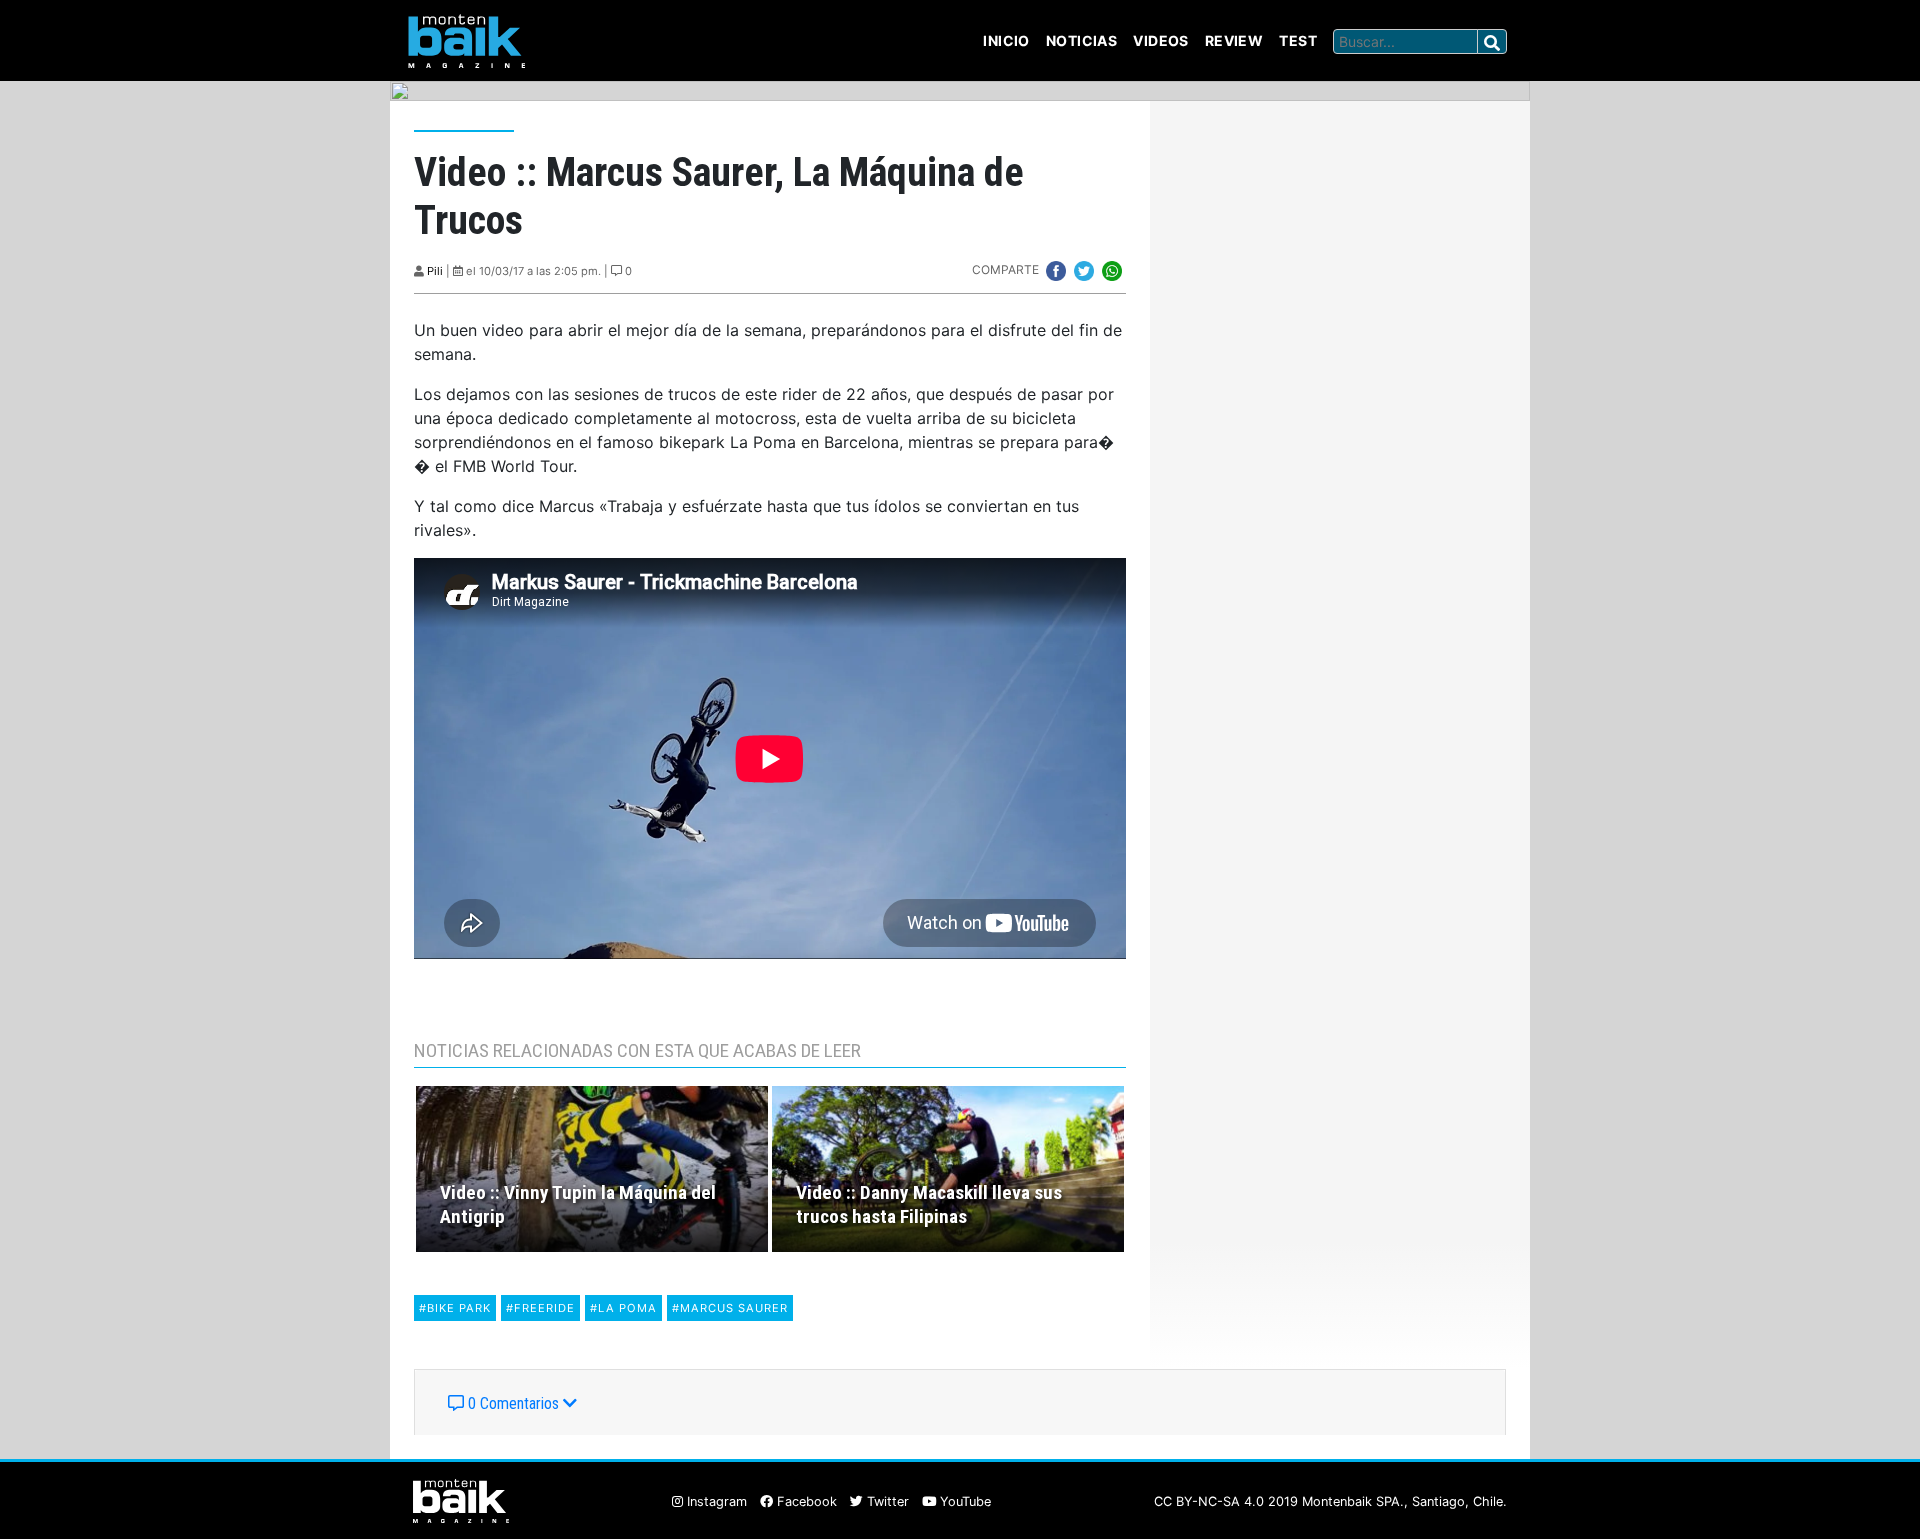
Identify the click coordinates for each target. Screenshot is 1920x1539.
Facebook (805, 1501)
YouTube (963, 1501)
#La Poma (623, 1308)
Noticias (1081, 40)
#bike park (455, 1308)
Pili (435, 271)
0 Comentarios (513, 1403)
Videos (1161, 40)
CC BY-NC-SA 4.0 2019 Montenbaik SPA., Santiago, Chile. (1330, 1501)
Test (1298, 40)
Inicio (1006, 40)
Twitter (886, 1501)
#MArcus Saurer (730, 1308)
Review (1234, 40)
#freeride (540, 1308)
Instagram (715, 1501)
